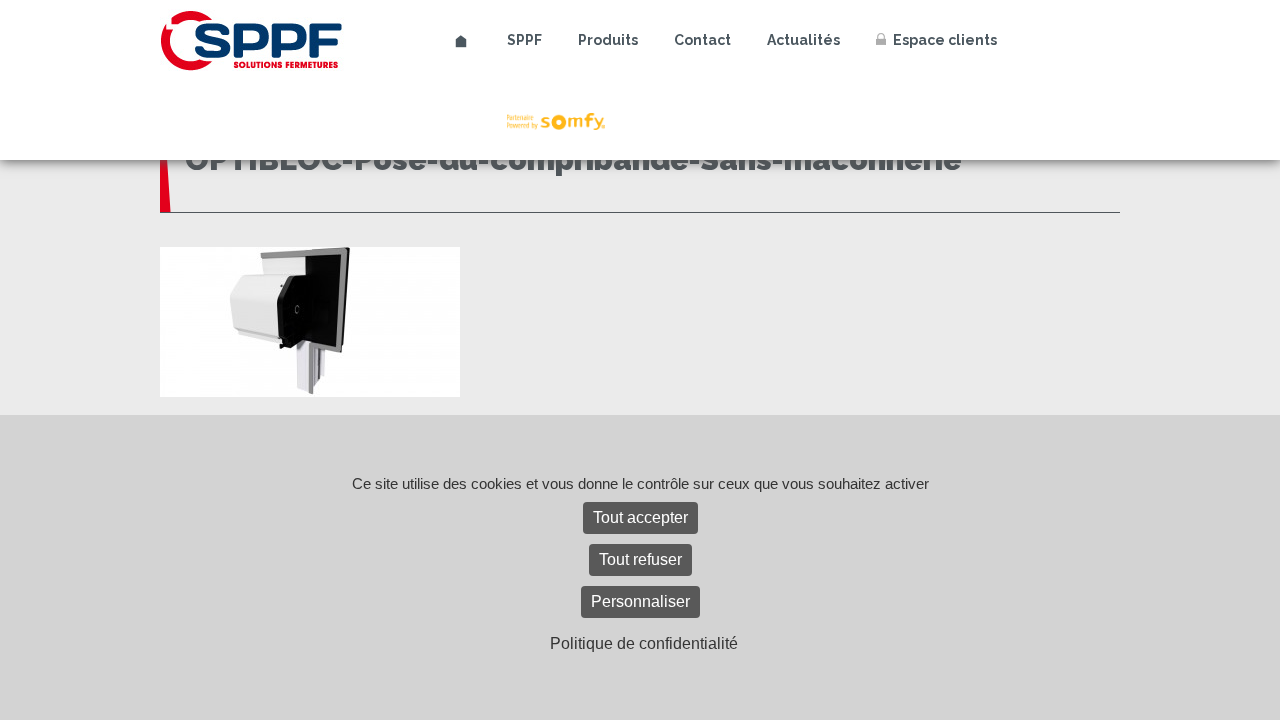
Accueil (461, 41)
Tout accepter (640, 517)
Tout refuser (640, 559)
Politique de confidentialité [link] (644, 643)
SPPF (524, 40)
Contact (702, 40)
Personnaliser (640, 601)
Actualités (803, 40)
